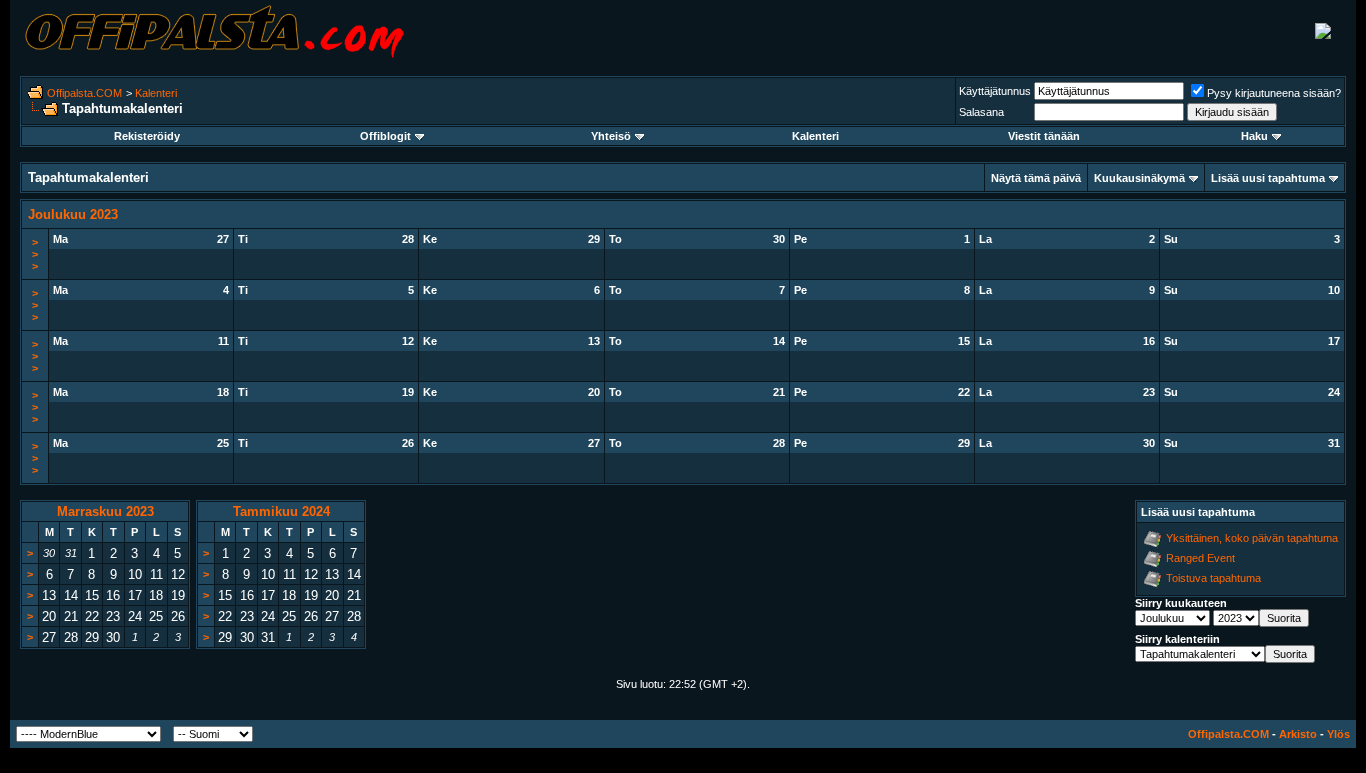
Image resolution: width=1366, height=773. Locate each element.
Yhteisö (611, 136)
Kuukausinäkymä (1139, 178)
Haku (1254, 136)
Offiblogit (385, 136)
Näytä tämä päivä (1036, 178)
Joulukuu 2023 (73, 214)
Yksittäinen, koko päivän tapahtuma (1252, 538)
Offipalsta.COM (84, 93)
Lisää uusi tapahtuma (1268, 178)
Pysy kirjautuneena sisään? (1274, 93)
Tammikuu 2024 (281, 511)
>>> (35, 254)
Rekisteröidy (147, 136)
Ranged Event (1200, 558)
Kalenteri (156, 93)
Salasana (981, 112)
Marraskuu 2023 (105, 511)
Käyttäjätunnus (995, 91)
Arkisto (1298, 734)
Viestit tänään (1044, 136)
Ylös (1338, 734)
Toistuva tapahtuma (1213, 578)
